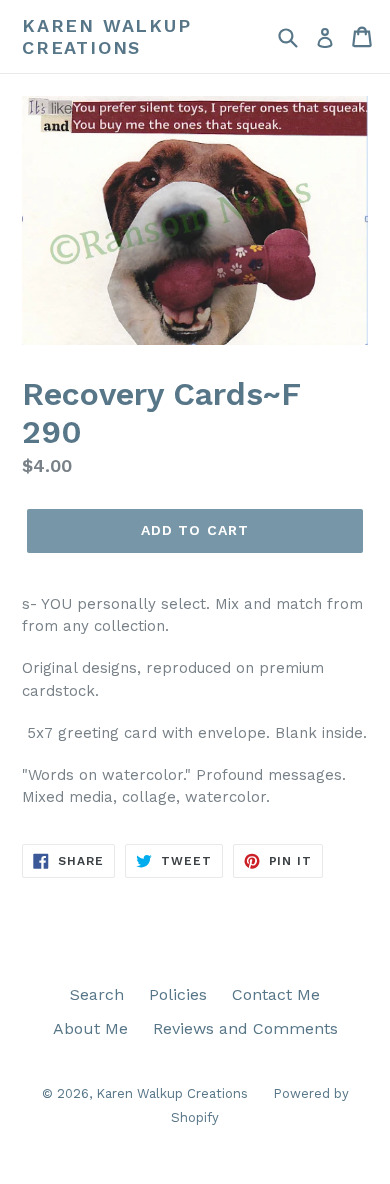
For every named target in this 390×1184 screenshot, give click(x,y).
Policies (178, 994)
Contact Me (276, 994)
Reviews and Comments (245, 1028)
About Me (90, 1028)
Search (97, 994)
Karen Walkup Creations (107, 36)
